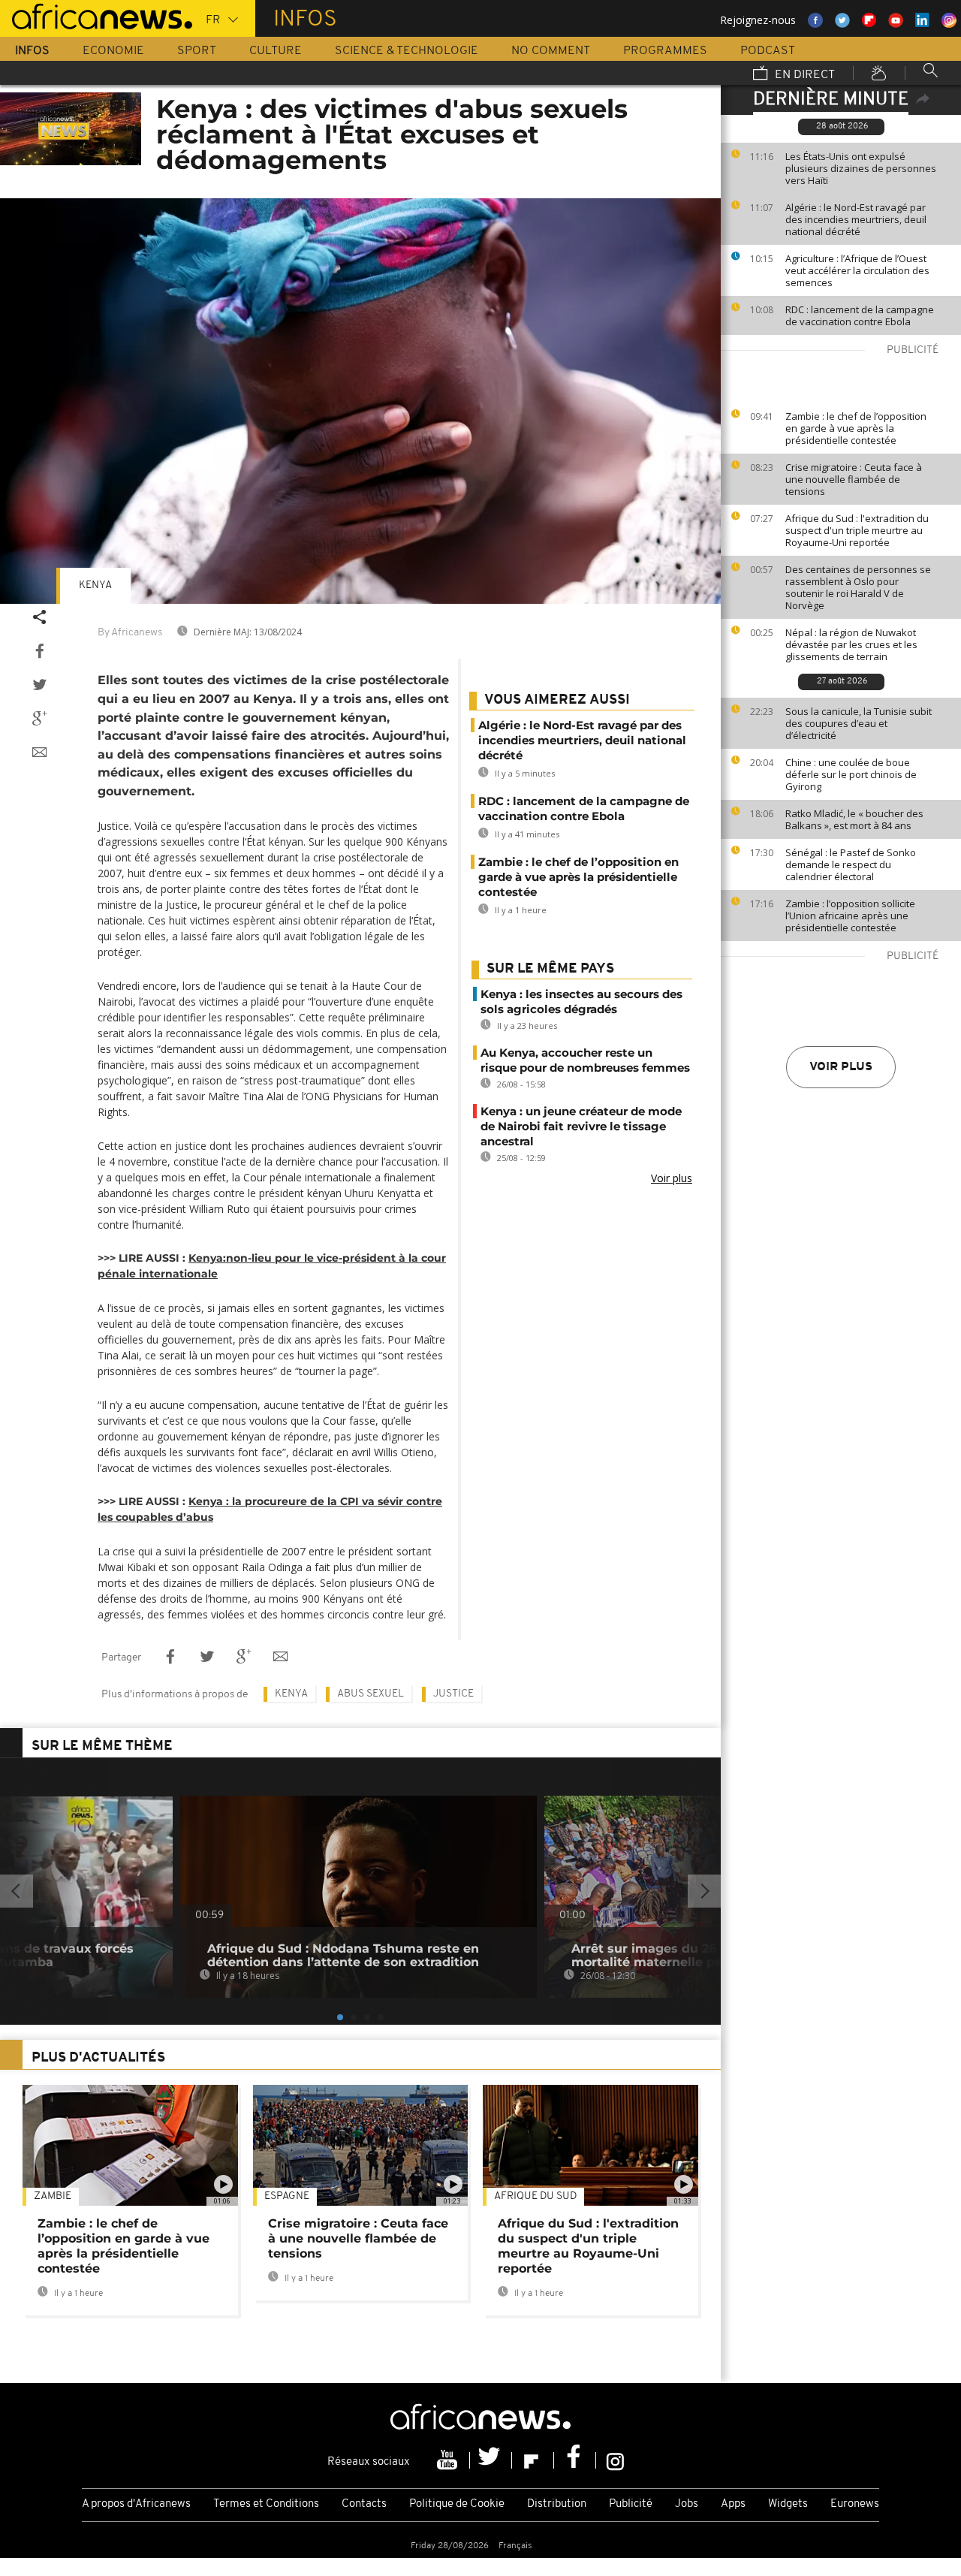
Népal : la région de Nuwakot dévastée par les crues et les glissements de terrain (851, 644)
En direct (803, 75)
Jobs (687, 2504)
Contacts (364, 2504)
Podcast (768, 51)
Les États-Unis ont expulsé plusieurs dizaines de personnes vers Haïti (861, 168)
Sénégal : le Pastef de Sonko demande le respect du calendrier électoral (851, 864)
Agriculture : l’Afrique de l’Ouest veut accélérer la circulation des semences (857, 270)
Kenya (95, 585)
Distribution (557, 2504)
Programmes (665, 51)
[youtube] (449, 2460)
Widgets (788, 2504)
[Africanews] (96, 15)
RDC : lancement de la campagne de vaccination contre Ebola (860, 315)
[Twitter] (491, 2460)
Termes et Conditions (266, 2504)
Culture (276, 51)
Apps (733, 2504)
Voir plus (841, 1067)
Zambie (53, 2196)
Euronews (855, 2504)
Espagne (287, 2196)
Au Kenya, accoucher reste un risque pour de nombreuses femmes (585, 1060)
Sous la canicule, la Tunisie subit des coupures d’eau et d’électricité (859, 723)
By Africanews (130, 633)
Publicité (631, 2504)
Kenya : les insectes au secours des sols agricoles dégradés (581, 1001)
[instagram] (615, 2460)
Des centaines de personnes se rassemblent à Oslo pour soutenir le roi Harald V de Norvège (858, 587)
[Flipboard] (533, 2460)
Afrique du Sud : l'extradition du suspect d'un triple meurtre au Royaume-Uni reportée (857, 530)
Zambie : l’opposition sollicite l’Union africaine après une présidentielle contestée (850, 915)
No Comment (551, 51)
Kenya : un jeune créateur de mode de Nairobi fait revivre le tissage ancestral (581, 1126)
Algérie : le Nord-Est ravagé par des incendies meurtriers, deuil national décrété (856, 219)
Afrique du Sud (535, 2196)
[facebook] (575, 2460)
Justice (453, 1694)
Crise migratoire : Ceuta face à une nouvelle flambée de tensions (854, 479)
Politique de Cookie (457, 2504)
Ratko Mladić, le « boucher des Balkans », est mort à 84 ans (854, 819)
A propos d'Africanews (136, 2504)
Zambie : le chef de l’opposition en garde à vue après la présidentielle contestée (856, 428)
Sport (197, 51)
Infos (32, 51)
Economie (113, 51)
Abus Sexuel (371, 1694)
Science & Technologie (407, 51)
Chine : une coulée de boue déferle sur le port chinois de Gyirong (851, 774)
